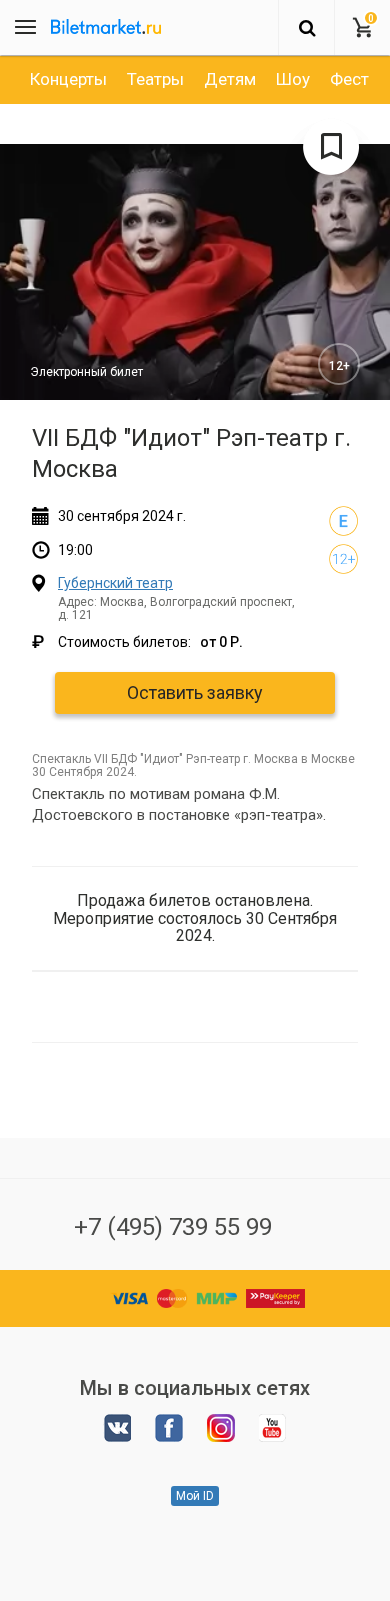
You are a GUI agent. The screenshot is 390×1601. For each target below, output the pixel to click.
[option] (68, 79)
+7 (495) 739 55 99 (173, 1227)
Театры (155, 79)
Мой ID (195, 1496)
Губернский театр (115, 583)
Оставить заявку (195, 692)
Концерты (68, 79)
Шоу (293, 79)
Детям (230, 79)
